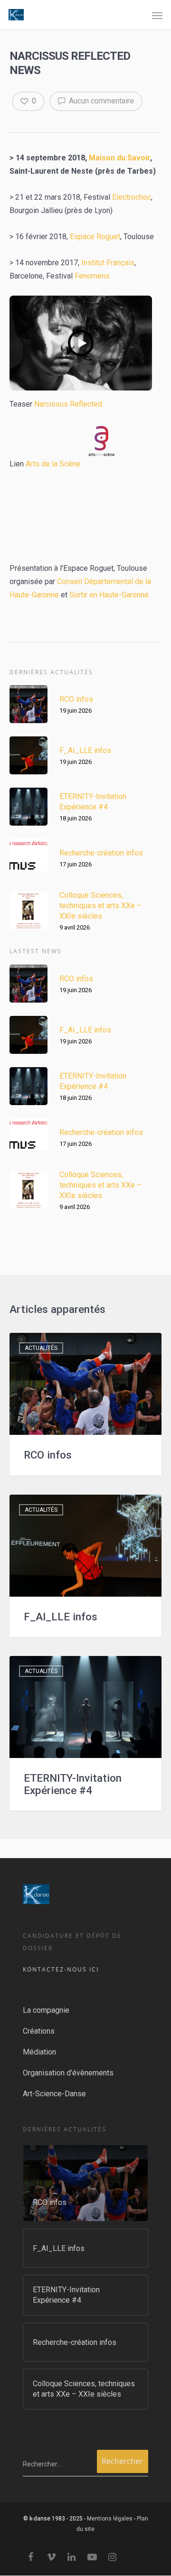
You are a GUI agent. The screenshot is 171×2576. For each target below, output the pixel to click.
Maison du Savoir (119, 158)
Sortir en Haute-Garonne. (110, 595)
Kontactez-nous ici (61, 1969)
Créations (39, 2031)
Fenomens (92, 276)
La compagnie (46, 2010)
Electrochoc (132, 197)
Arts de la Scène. (53, 464)
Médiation (39, 2052)
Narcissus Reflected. (69, 404)
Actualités (41, 1348)
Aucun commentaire (100, 101)
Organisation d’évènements (68, 2073)
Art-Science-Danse (54, 2094)
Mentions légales (110, 2519)
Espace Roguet (95, 237)
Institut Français (108, 263)
